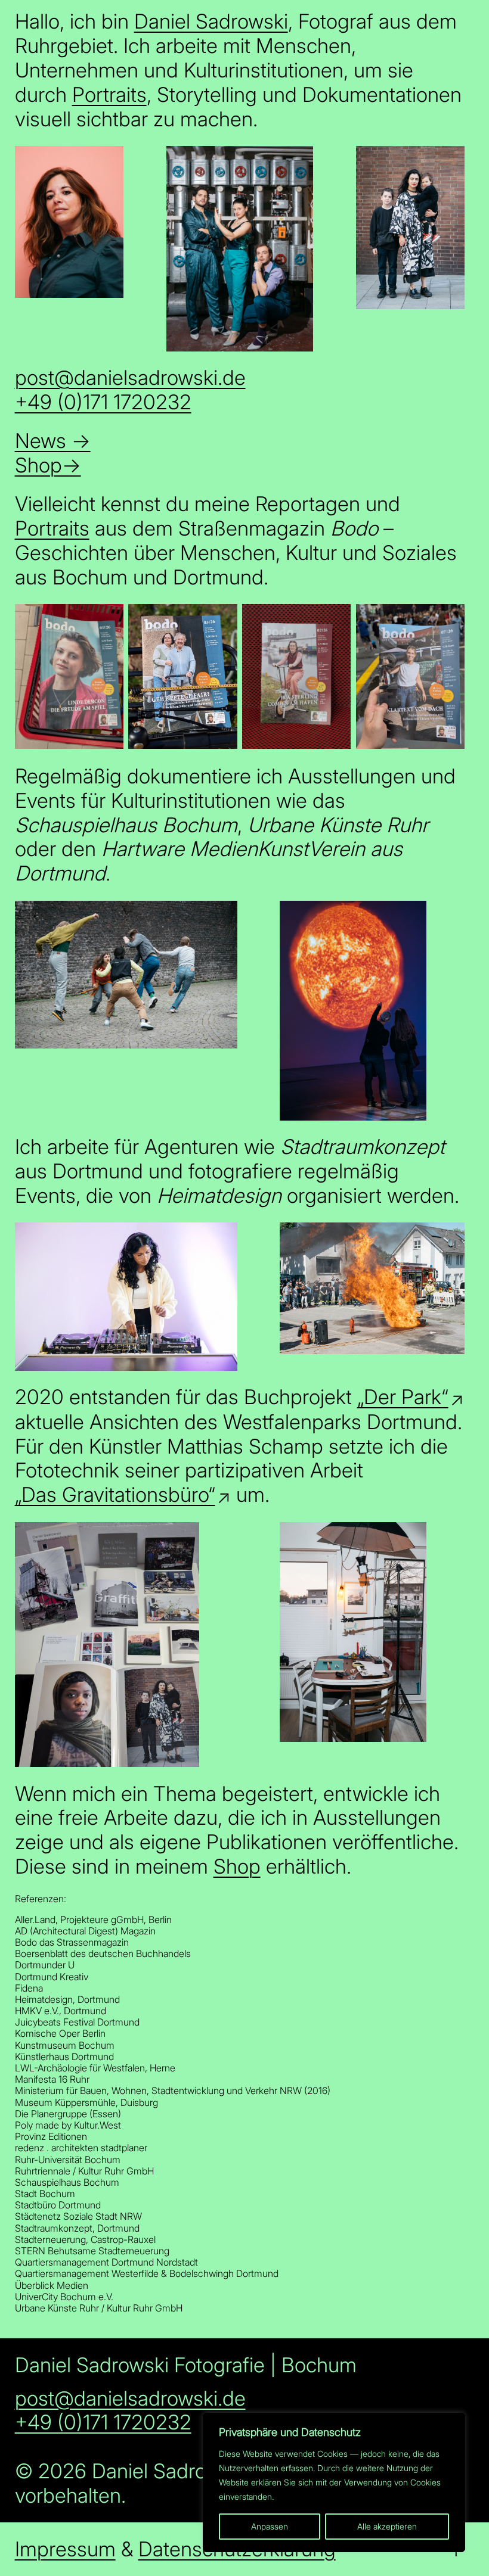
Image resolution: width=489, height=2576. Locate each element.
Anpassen (270, 2526)
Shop (237, 1866)
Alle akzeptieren (387, 2526)
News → (53, 441)
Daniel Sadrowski (211, 21)
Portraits (109, 94)
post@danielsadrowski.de (130, 377)
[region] (334, 2482)
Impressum (65, 2549)
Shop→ (48, 465)
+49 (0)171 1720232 (103, 402)
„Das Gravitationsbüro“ (115, 1495)
